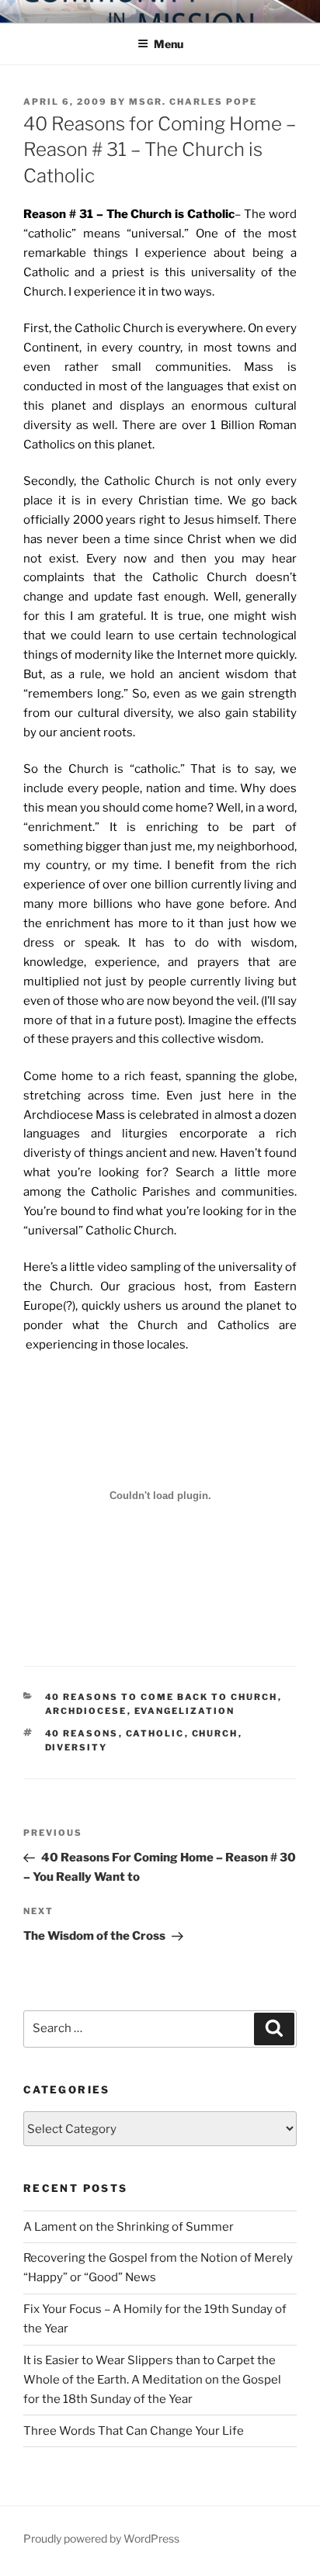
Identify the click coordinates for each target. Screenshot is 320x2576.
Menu (169, 44)
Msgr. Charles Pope (193, 102)
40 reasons (82, 1733)
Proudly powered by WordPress (101, 2538)
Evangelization (185, 1711)
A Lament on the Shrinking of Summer (129, 2227)
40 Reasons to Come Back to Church (162, 1697)
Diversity (77, 1747)
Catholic (155, 1733)
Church (215, 1733)
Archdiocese (86, 1711)
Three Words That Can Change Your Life (134, 2431)
